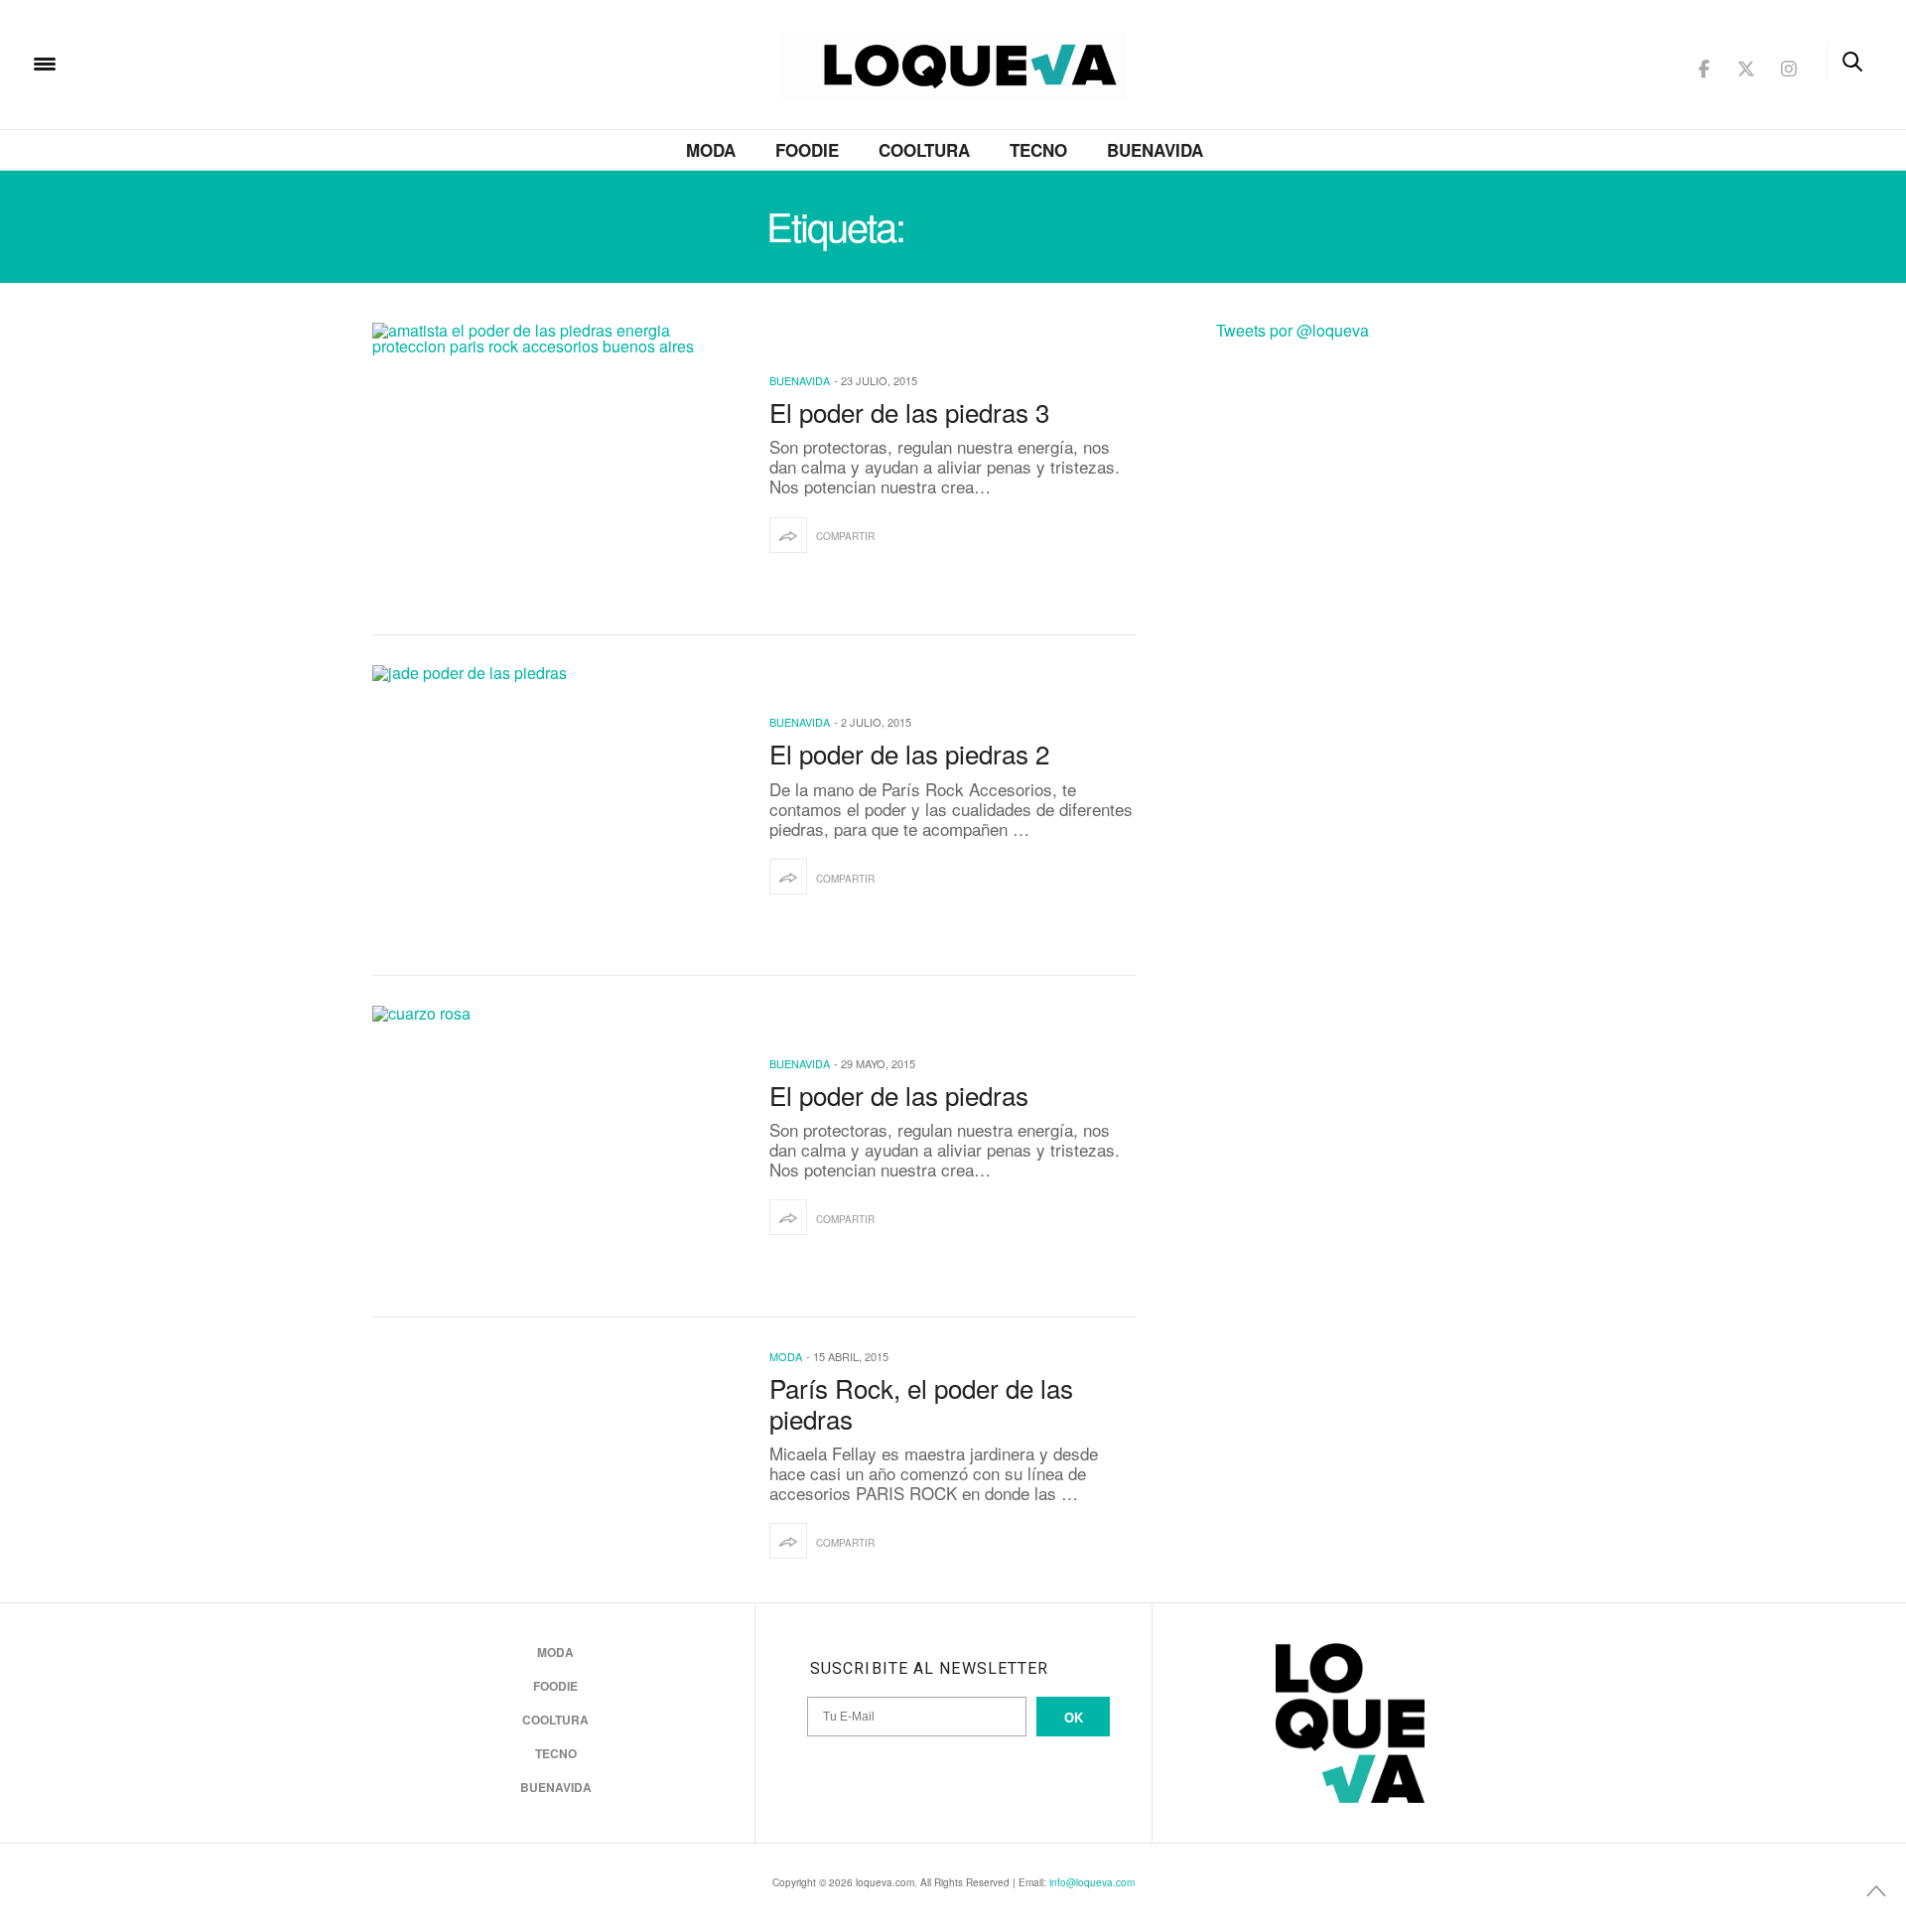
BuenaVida (1155, 150)
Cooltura (924, 150)
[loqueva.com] (173, 62)
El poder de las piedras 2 (909, 753)
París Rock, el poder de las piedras (921, 1403)
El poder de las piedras (906, 1095)
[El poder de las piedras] (556, 1147)
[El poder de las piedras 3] (556, 464)
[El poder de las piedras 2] (556, 806)
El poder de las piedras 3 (909, 412)
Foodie (807, 150)
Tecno (1038, 150)
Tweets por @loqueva (1293, 330)
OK (1074, 1717)
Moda (711, 150)
